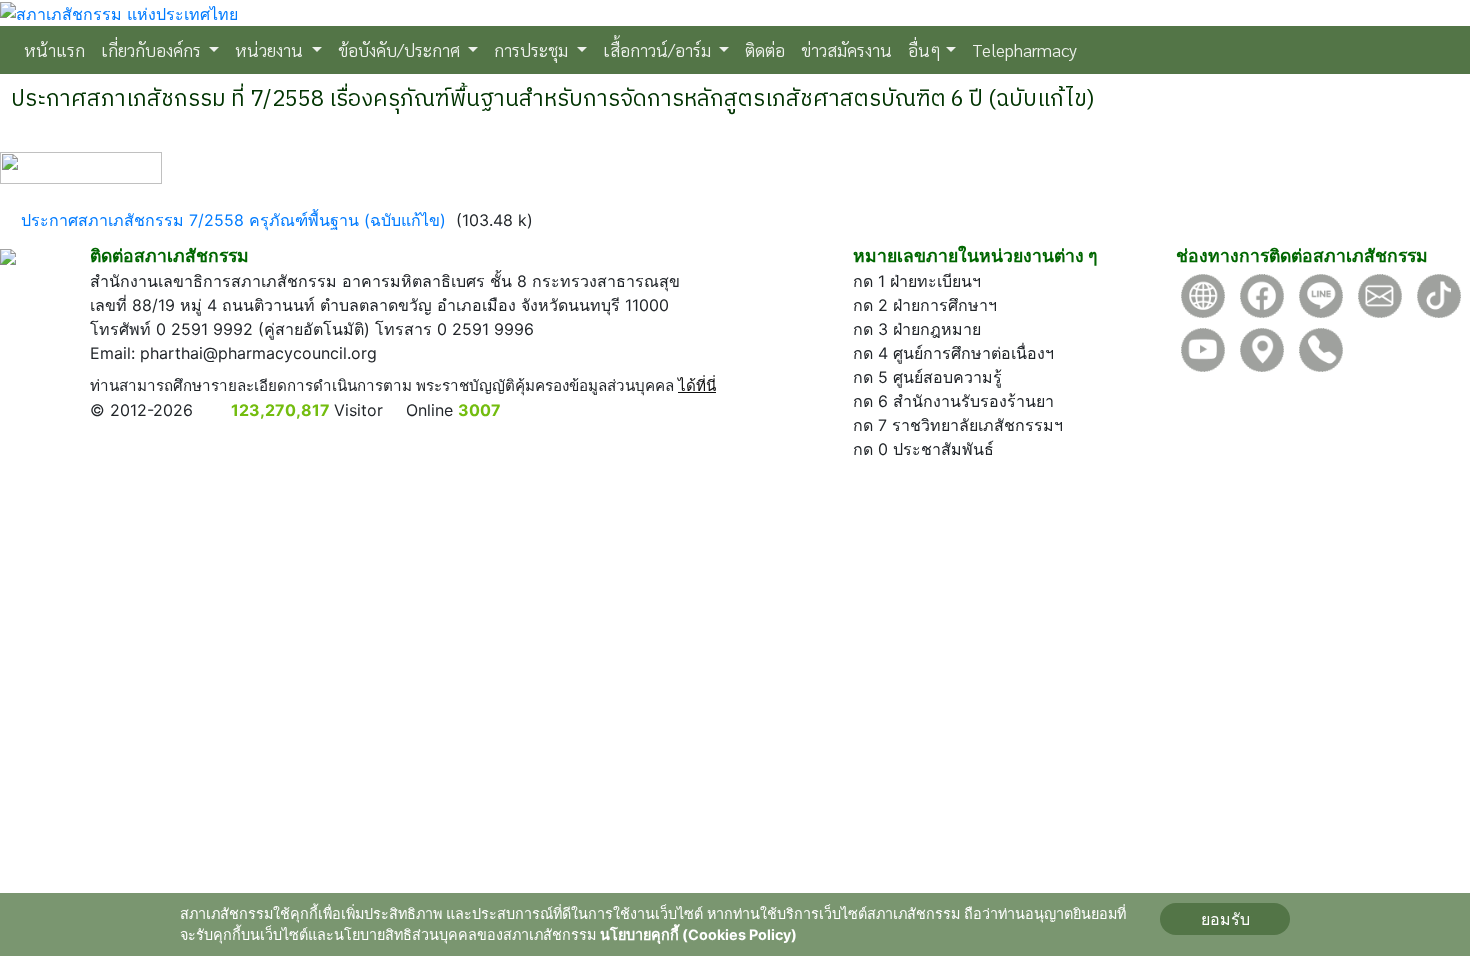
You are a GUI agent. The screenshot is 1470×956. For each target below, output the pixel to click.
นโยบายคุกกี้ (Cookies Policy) (698, 934)
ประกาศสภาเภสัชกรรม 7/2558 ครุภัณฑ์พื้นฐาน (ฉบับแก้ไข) (233, 220)
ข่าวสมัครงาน (846, 49)
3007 (479, 410)
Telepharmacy (1024, 49)
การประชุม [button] (533, 49)
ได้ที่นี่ (697, 385)
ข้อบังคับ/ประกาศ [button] (401, 49)
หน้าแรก (58, 49)
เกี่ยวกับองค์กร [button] (153, 49)
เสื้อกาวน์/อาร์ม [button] (659, 49)
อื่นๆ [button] (924, 49)
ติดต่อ (765, 49)
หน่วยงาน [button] (271, 49)
